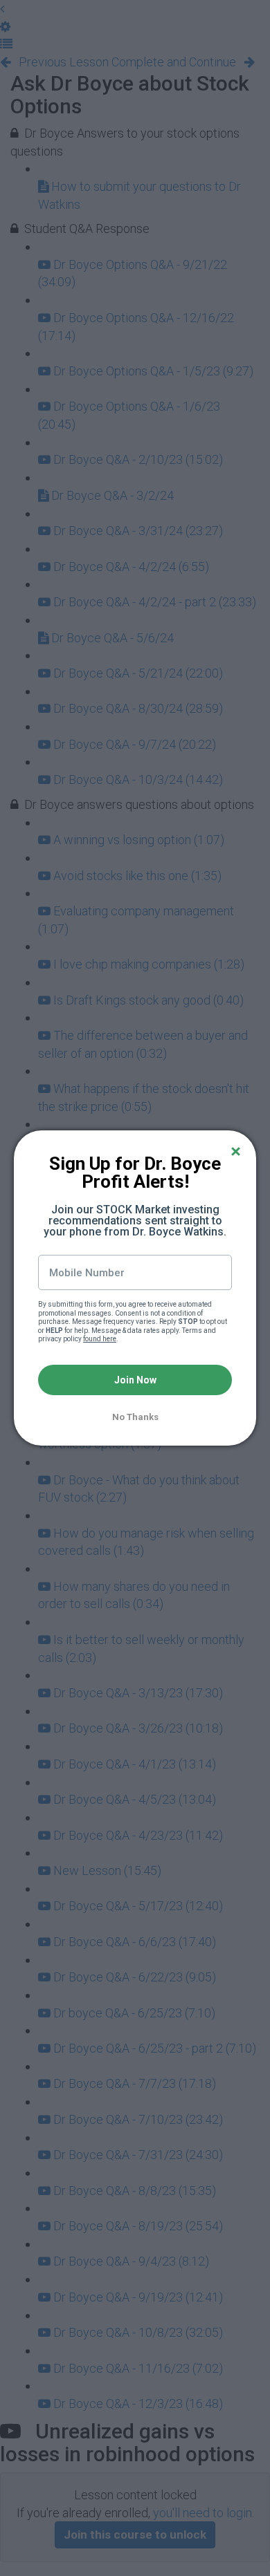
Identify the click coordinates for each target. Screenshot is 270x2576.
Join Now (135, 1380)
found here (100, 1339)
